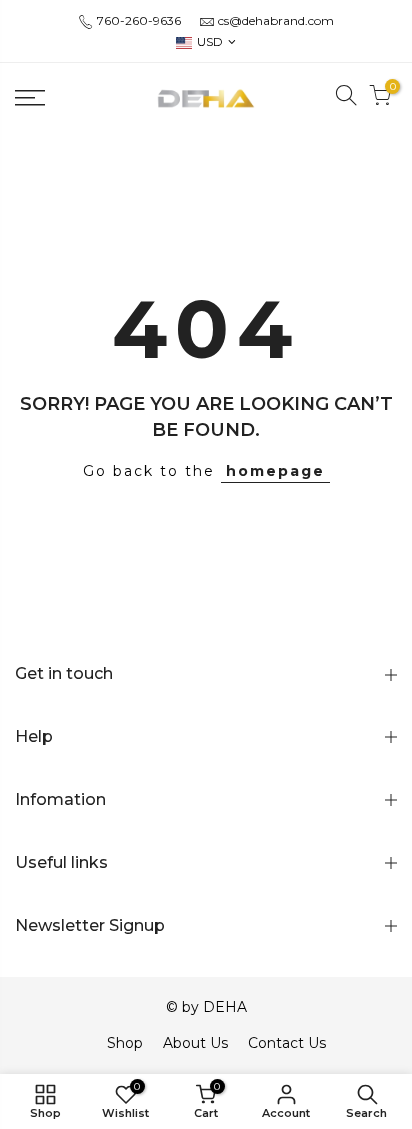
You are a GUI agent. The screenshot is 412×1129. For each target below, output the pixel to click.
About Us (195, 1043)
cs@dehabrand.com (276, 20)
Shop (125, 1043)
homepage (275, 471)
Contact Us (287, 1043)
